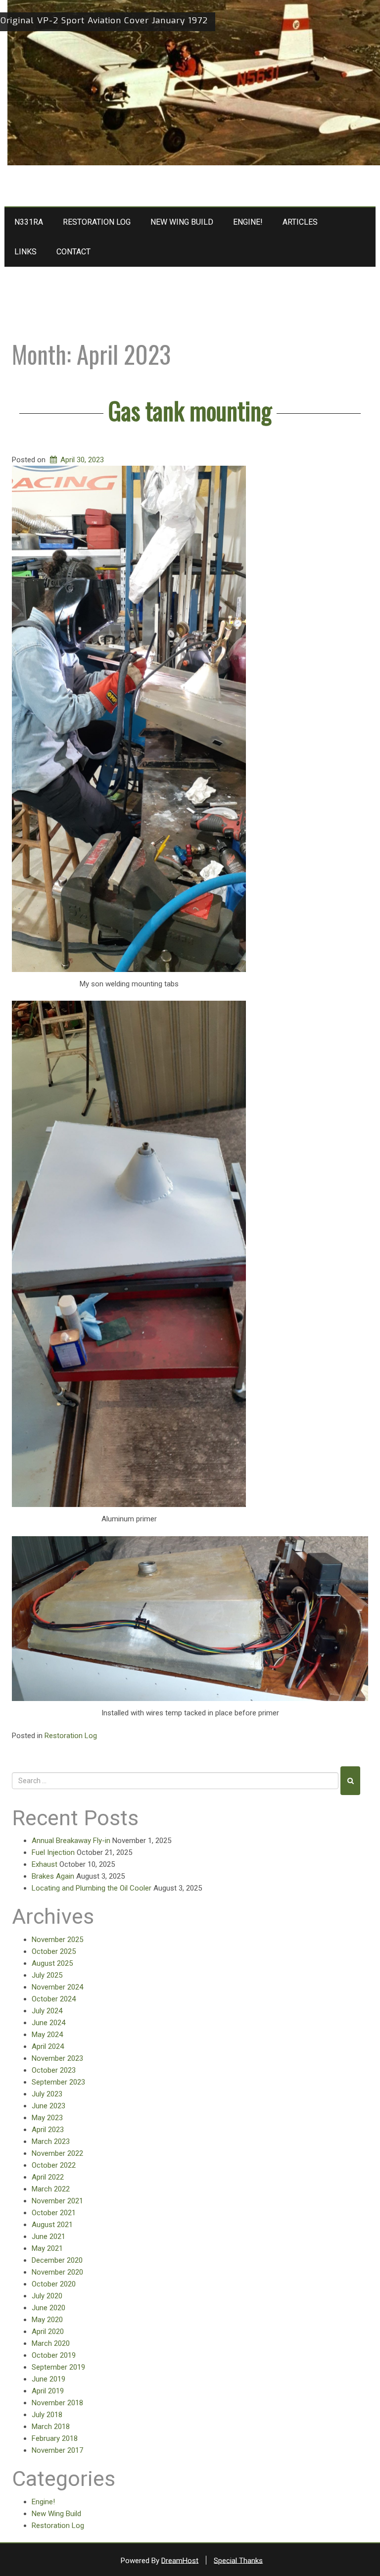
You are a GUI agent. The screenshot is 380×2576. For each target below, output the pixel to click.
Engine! (248, 222)
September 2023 (58, 2082)
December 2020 (57, 2260)
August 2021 (52, 2225)
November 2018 (57, 2403)
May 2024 (47, 2035)
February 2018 (55, 2438)
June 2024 (48, 2023)
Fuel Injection (53, 1852)
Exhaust (45, 1864)
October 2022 (54, 2165)
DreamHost (180, 2560)
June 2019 (48, 2379)
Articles (300, 222)
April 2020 (48, 2332)
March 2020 (51, 2343)
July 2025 (47, 1975)
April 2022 (48, 2177)
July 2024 (47, 2011)
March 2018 (51, 2427)
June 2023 (48, 2106)
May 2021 (47, 2248)
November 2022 (57, 2153)
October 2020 (54, 2284)
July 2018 (47, 2415)
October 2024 (54, 1999)
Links (25, 252)
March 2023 (51, 2141)
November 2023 (57, 2058)
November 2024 (57, 1987)
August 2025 (52, 1963)
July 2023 (47, 2094)
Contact (73, 252)
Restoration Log (97, 222)
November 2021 (57, 2201)
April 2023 (48, 2130)
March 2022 (51, 2189)
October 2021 (54, 2213)
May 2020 (47, 2320)
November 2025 (57, 1940)
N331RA (29, 222)
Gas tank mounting (190, 410)
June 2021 (48, 2236)
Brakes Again (53, 1876)
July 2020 (47, 2296)
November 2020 (57, 2272)
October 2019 (54, 2355)
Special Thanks (238, 2560)
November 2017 (57, 2450)
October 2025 (54, 1951)
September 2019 (58, 2367)
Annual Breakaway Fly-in (71, 1841)
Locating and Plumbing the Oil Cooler (92, 1888)
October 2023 (54, 2070)
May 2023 (47, 2118)
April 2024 (48, 2046)
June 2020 (48, 2308)
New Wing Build (182, 222)
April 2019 (48, 2391)
